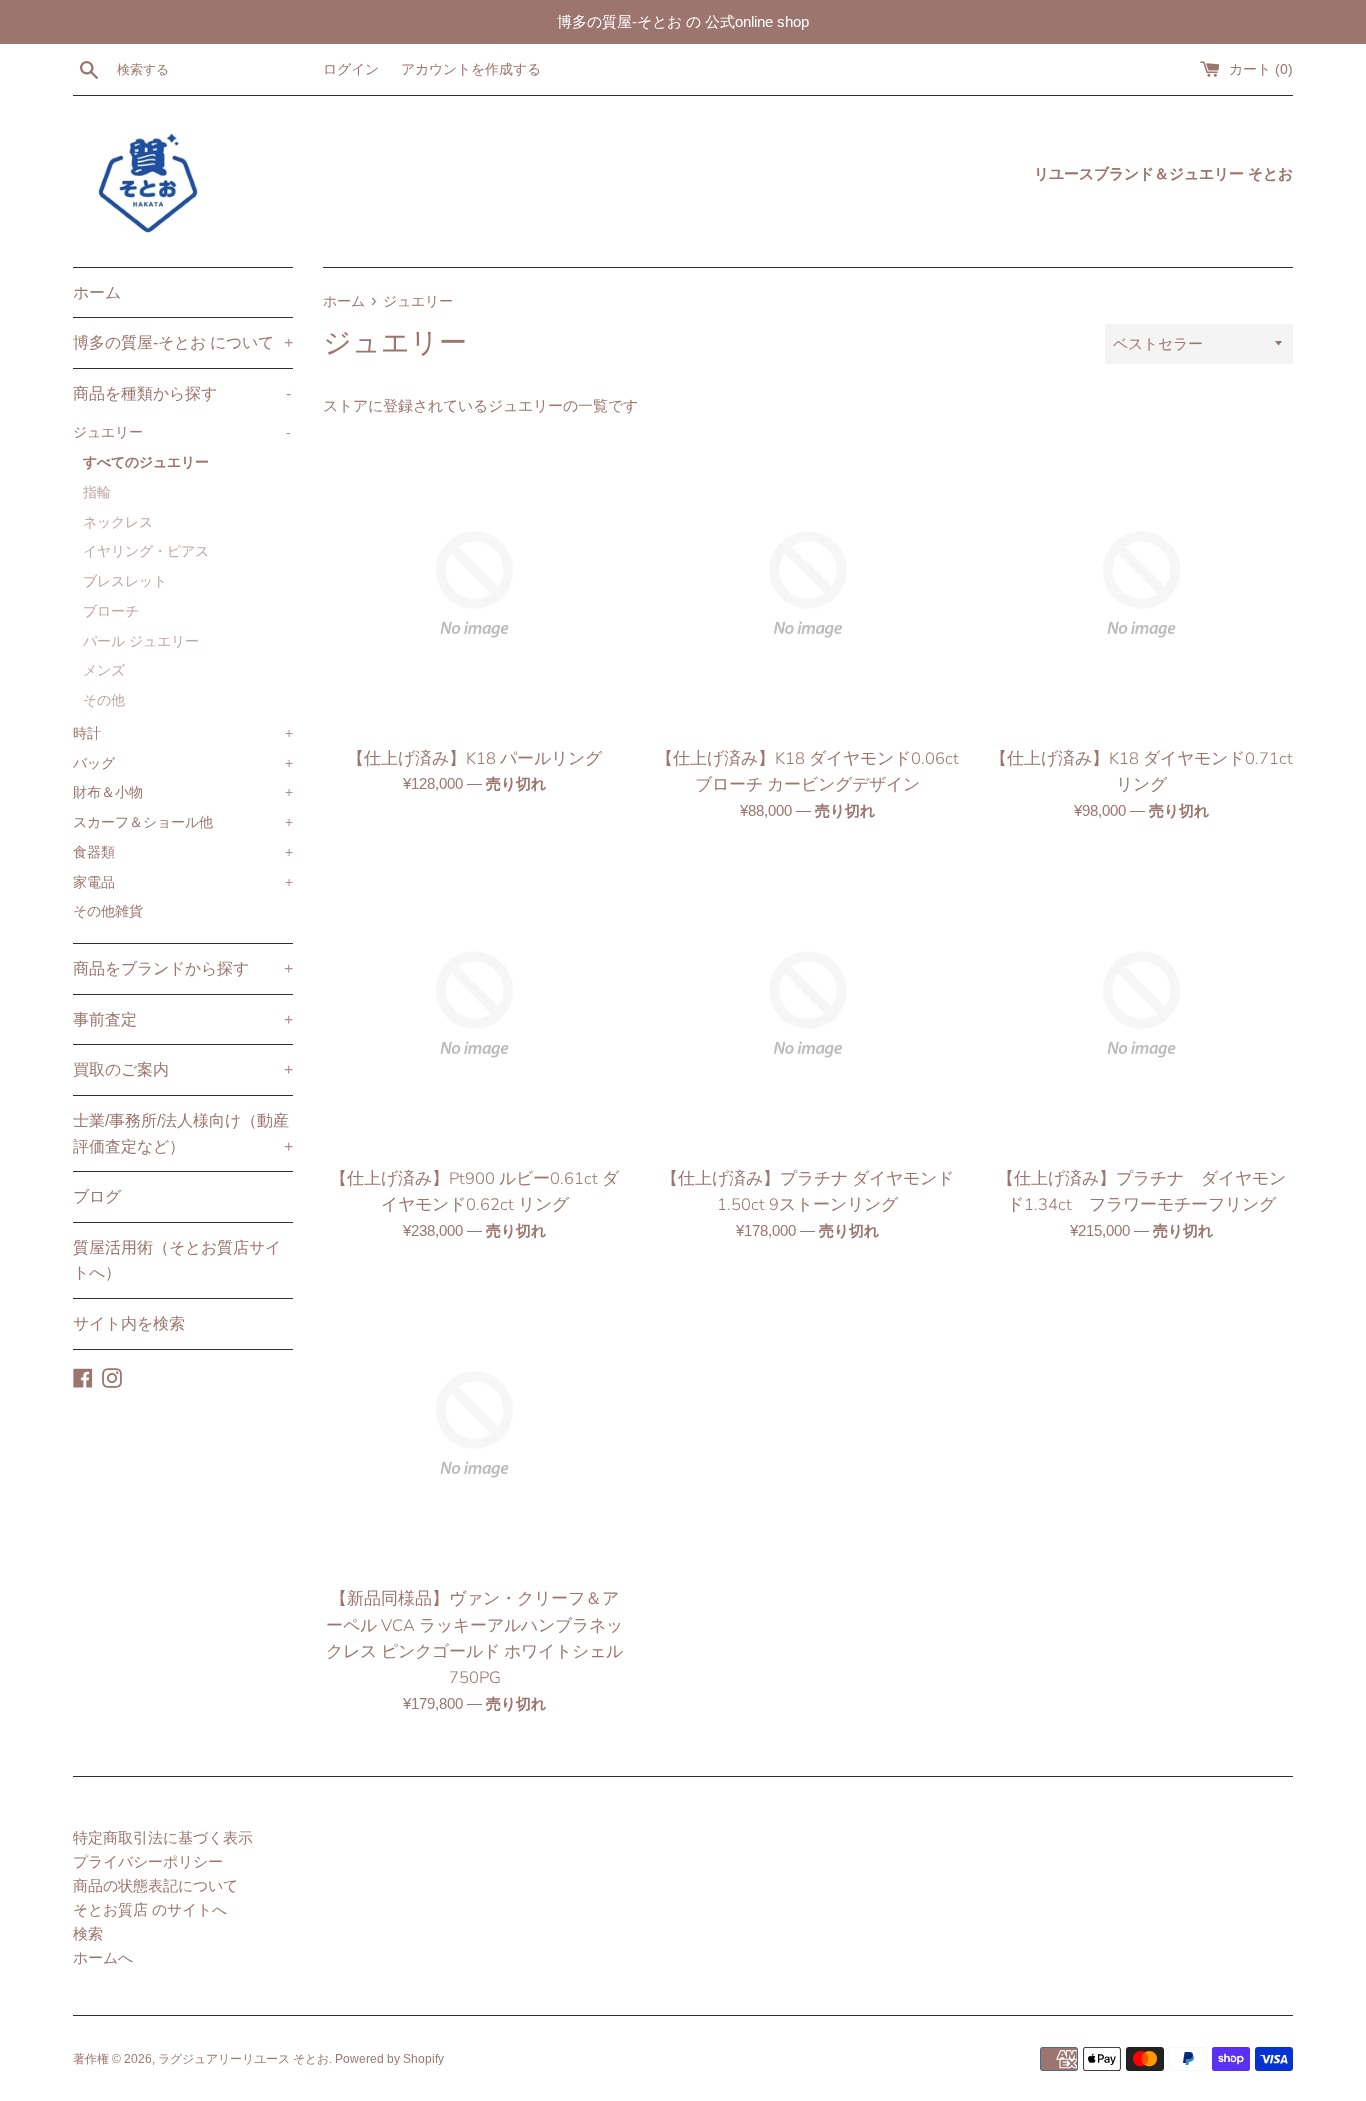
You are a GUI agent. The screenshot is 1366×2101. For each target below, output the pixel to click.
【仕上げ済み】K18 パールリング (474, 758)
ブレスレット (125, 581)
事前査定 (183, 1019)
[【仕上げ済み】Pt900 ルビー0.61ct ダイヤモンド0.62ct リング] (474, 1004)
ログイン (351, 69)
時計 (183, 733)
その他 (104, 700)
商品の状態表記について (155, 1885)
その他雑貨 (108, 911)
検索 (88, 1933)
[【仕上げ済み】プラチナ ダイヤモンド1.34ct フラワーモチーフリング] (1141, 1004)
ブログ (97, 1196)
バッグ (183, 763)
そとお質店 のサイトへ (150, 1909)
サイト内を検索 (129, 1323)
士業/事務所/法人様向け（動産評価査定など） (183, 1133)
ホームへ (103, 1957)
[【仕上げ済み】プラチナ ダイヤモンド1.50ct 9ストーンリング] (807, 1004)
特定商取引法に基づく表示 (163, 1837)
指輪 (97, 492)
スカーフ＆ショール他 (183, 822)
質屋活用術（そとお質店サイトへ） (177, 1260)
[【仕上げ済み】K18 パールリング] (474, 584)
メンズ (104, 670)
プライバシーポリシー (148, 1861)
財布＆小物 (183, 792)
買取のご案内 (183, 1069)
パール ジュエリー (141, 641)
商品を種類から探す (182, 393)
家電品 (183, 882)
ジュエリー (182, 432)
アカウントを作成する (471, 69)
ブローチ (111, 611)
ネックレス (118, 522)
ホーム (97, 292)
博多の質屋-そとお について (183, 342)
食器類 (183, 852)
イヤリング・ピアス (146, 551)
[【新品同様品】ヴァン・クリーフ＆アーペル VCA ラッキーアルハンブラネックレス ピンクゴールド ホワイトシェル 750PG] (474, 1424)
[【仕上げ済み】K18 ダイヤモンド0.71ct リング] (1141, 584)
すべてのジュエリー (146, 462)
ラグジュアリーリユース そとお (243, 2059)
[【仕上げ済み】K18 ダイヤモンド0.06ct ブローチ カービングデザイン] (807, 584)
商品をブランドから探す (183, 968)
